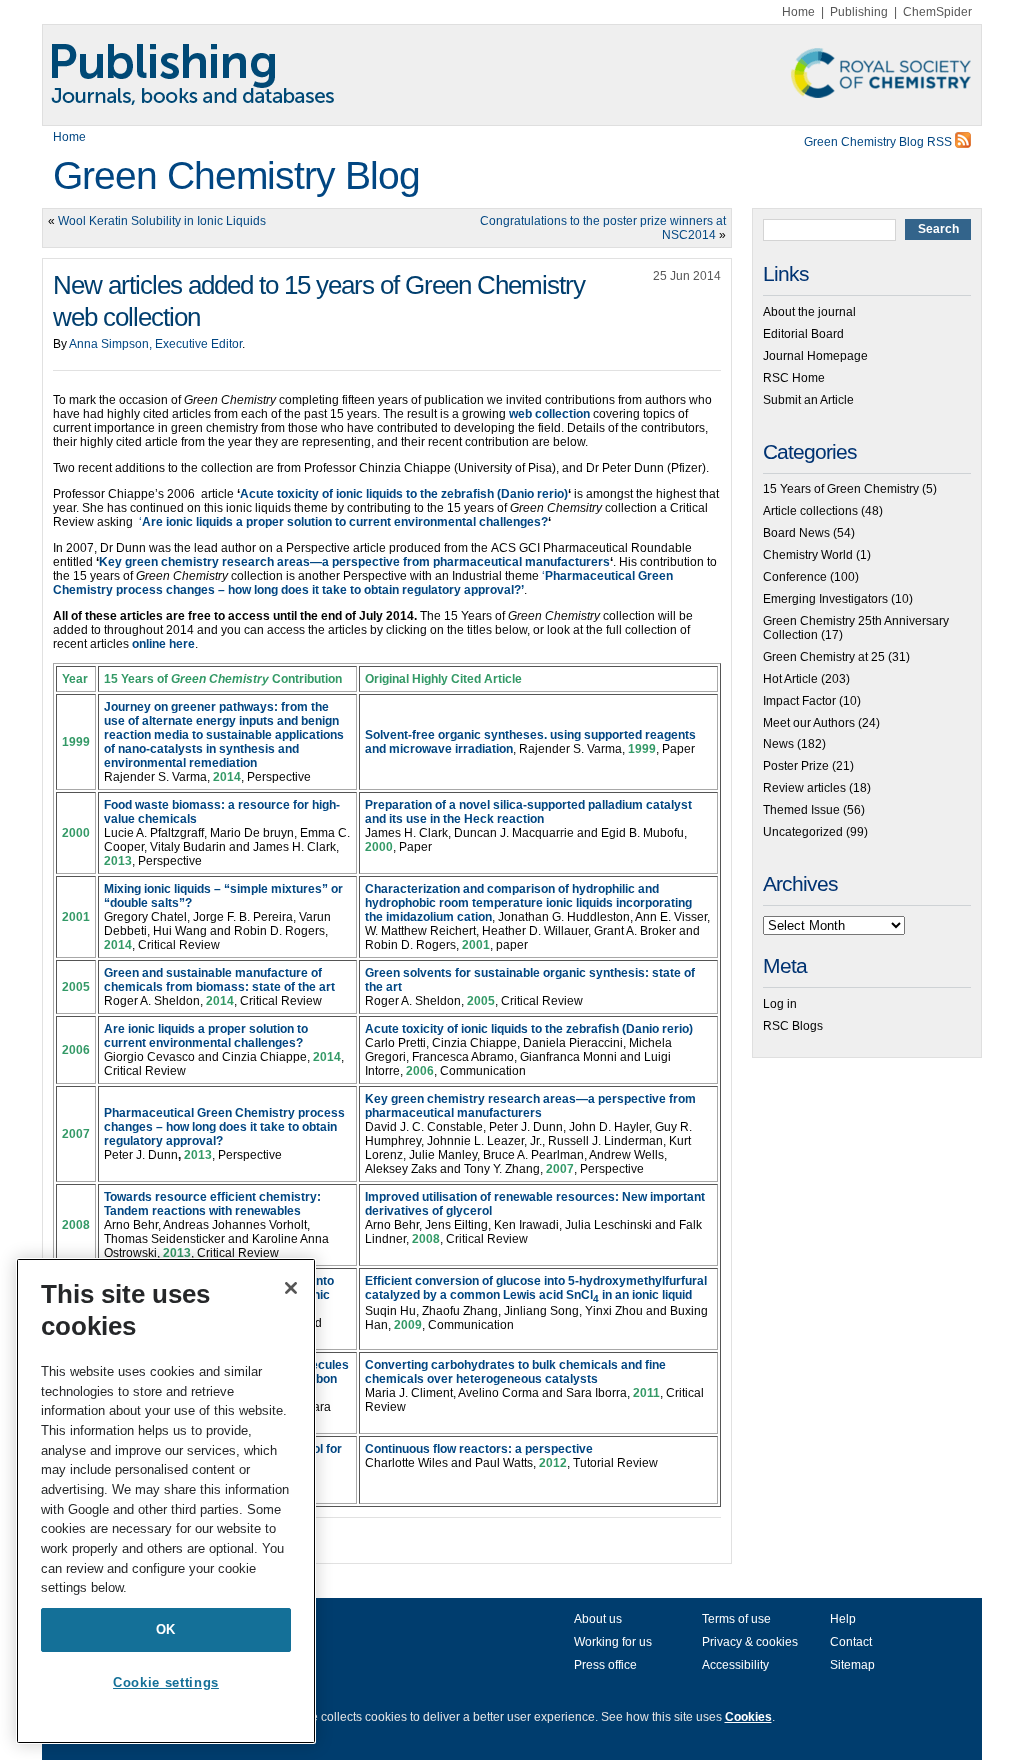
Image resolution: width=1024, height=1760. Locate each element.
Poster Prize (796, 766)
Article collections (810, 511)
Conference (795, 577)
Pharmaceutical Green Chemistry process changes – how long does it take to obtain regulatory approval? (224, 1127)
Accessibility (735, 1665)
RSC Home (794, 378)
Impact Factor (799, 701)
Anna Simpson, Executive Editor (155, 344)
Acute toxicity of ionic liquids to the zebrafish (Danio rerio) (529, 1029)
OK (166, 1629)
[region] (166, 1501)
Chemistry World (808, 555)
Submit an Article (808, 400)
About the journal (809, 312)
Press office (605, 1665)
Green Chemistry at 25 (824, 657)
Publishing (859, 12)
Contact (851, 1642)
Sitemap (852, 1665)
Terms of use (736, 1619)
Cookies (748, 1717)
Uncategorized (803, 832)
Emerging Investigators (825, 599)
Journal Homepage (815, 356)
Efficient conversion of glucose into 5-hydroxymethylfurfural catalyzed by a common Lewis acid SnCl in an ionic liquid (536, 1288)
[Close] (291, 1288)
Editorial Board (803, 334)
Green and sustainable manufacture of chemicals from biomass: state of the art (219, 980)
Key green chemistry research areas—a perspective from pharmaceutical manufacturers (530, 1106)
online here (163, 644)
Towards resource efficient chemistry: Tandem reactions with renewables (212, 1204)
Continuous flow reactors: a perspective (479, 1449)
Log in (780, 1004)
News (778, 744)
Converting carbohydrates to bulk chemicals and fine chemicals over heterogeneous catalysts (515, 1372)
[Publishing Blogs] (512, 75)
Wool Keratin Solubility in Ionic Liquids (162, 221)
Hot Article (790, 679)
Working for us (613, 1642)
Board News (796, 533)
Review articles (804, 788)
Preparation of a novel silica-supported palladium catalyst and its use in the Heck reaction (528, 812)
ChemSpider (937, 12)
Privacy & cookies (750, 1642)
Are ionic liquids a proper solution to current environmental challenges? (345, 522)
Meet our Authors (809, 723)
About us (598, 1619)
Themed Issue (801, 810)
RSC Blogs (793, 1026)
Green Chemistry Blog (236, 175)
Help (843, 1619)
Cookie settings (166, 1682)
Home (798, 12)
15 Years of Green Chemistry (841, 489)
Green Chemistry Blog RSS (879, 142)
